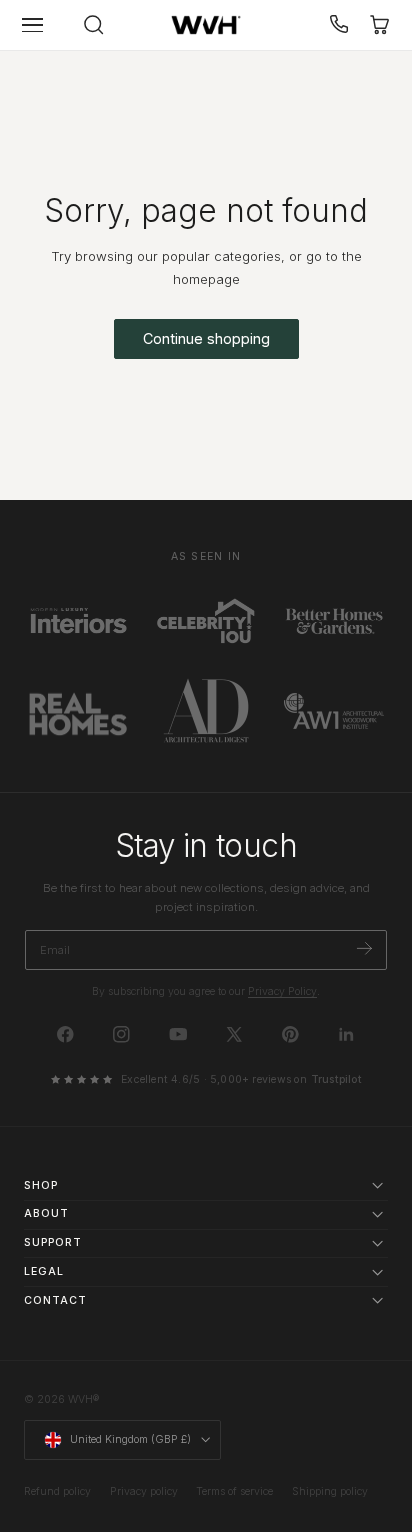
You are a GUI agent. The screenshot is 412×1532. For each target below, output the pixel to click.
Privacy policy (144, 1491)
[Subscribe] (364, 948)
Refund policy (57, 1491)
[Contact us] (340, 25)
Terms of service (234, 1491)
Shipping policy (330, 1491)
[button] (33, 25)
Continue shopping (206, 338)
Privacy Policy (282, 991)
